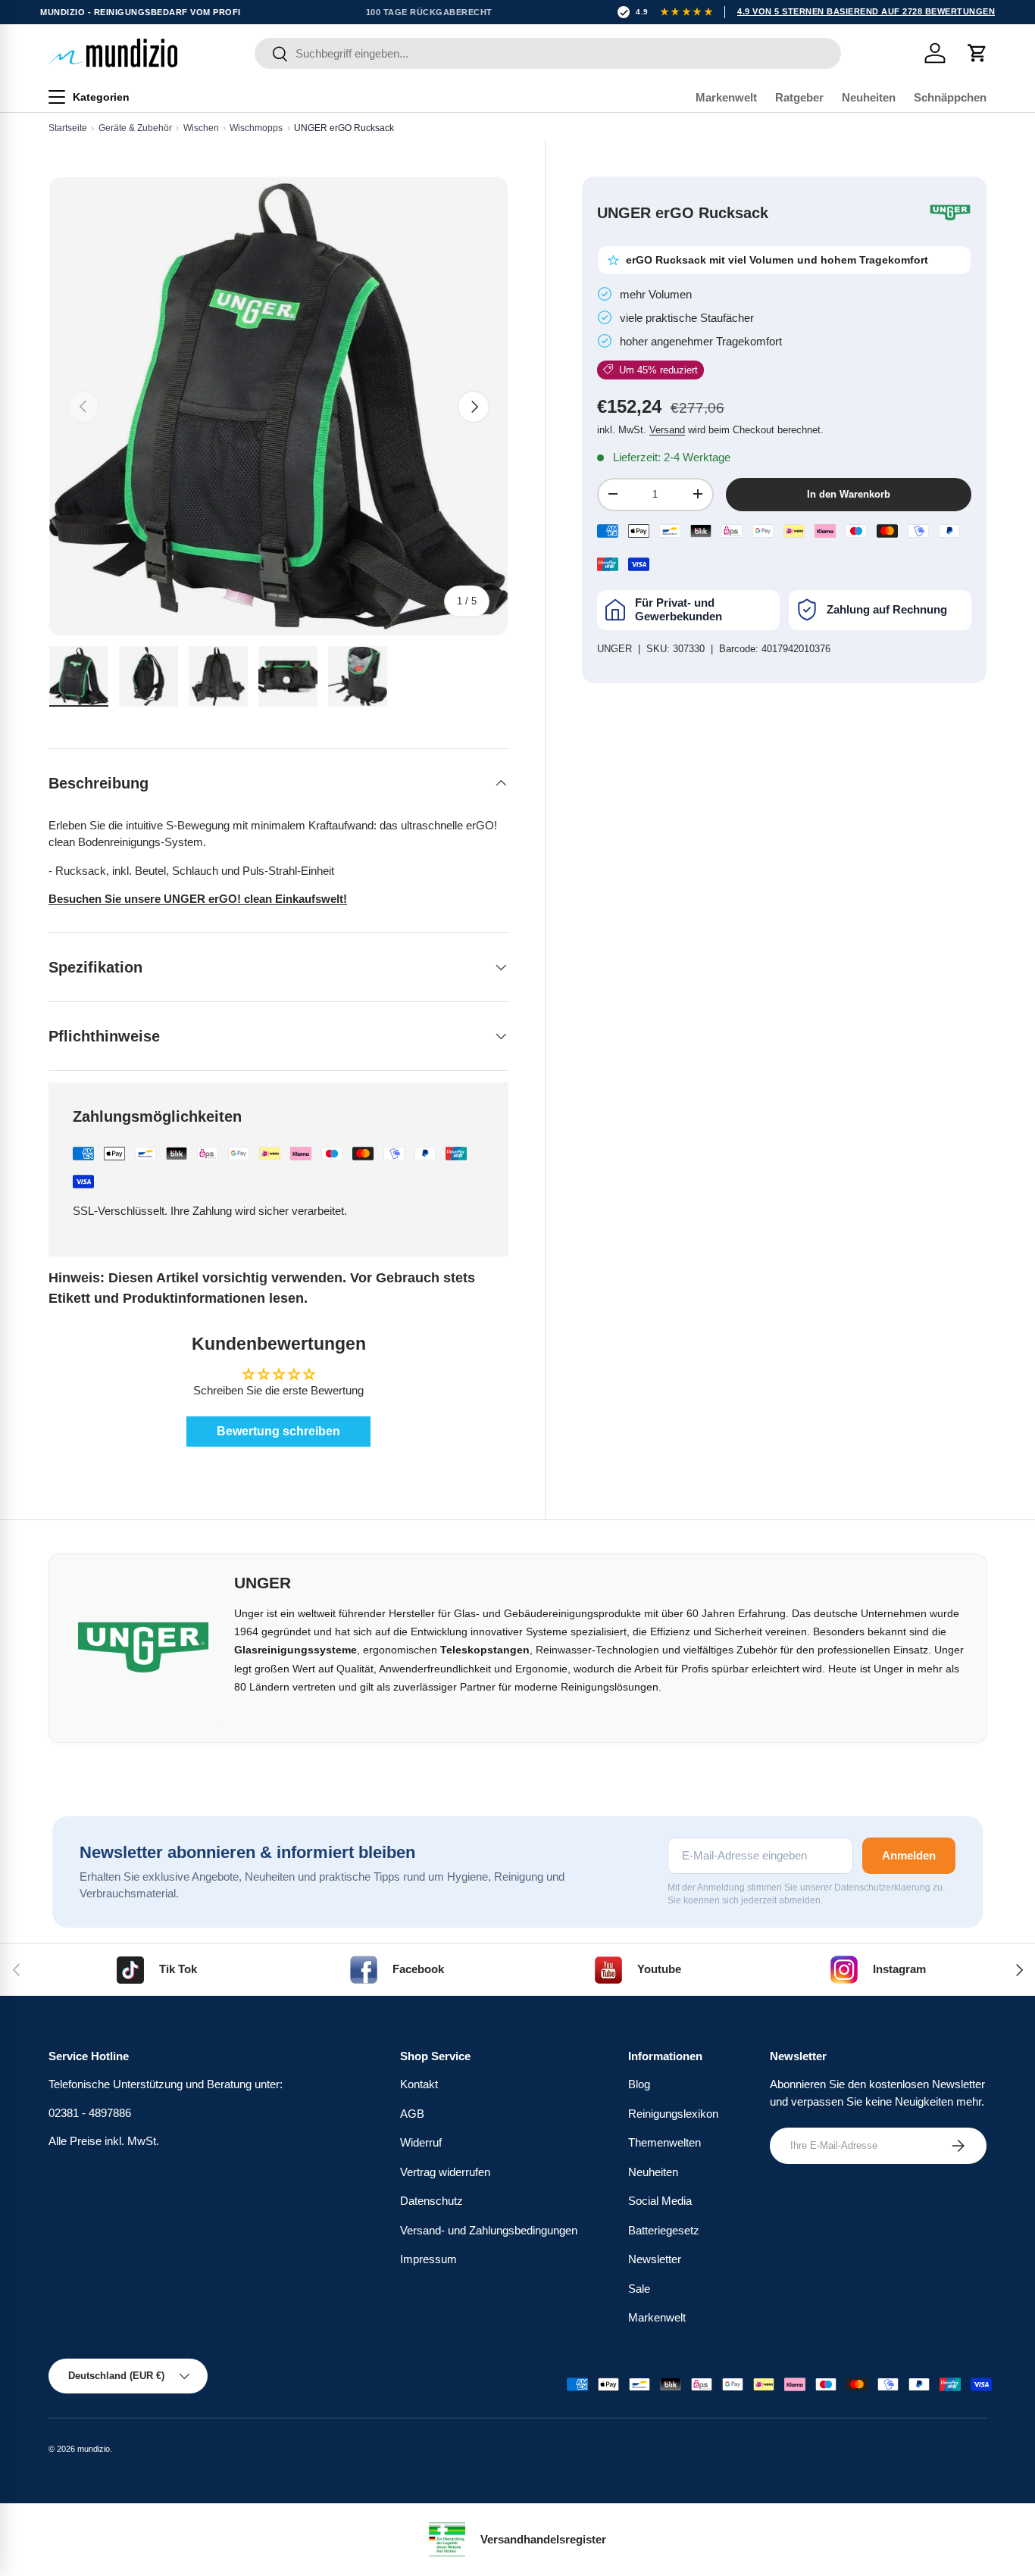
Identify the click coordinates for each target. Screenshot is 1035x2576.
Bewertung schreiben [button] (278, 1431)
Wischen (201, 128)
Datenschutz (432, 2201)
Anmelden (909, 1855)
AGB (412, 2114)
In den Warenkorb (849, 494)
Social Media (660, 2201)
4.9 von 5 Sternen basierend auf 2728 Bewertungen (866, 11)
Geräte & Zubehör (135, 128)
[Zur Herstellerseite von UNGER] (950, 213)
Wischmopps (256, 128)
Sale (639, 2289)
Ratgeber (799, 97)
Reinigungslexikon (673, 2114)
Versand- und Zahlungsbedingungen (489, 2230)
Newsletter (655, 2259)
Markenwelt (726, 97)
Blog (639, 2084)
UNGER (614, 649)
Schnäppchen (950, 97)
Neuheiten (869, 97)
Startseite (68, 128)
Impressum (428, 2259)
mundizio (94, 2449)
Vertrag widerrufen (445, 2172)
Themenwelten (664, 2142)
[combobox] (548, 53)
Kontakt (419, 2084)
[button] (977, 53)
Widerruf (421, 2142)
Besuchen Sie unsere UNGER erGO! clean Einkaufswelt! (198, 899)
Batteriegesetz (664, 2230)
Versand (667, 430)
